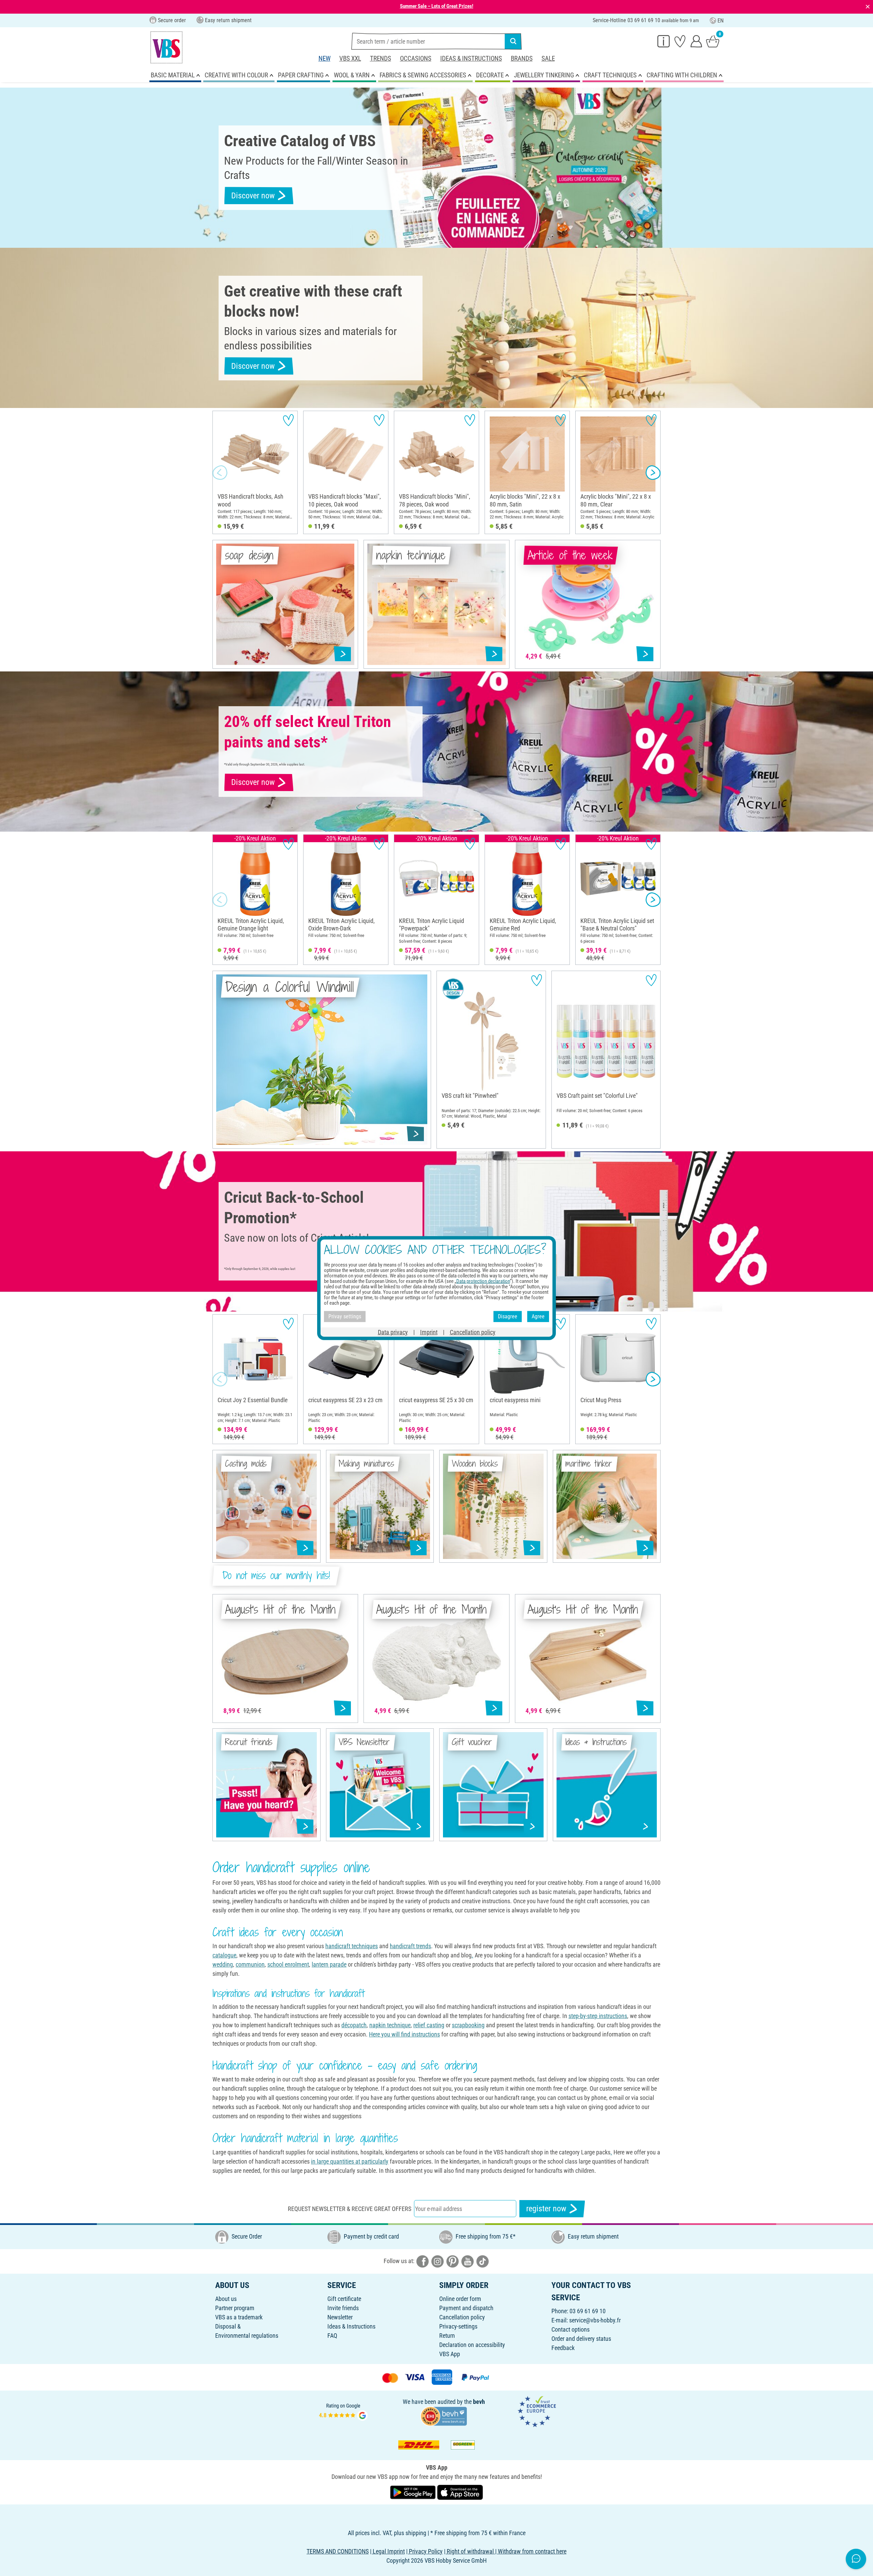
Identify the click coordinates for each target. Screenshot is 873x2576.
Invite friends (343, 2308)
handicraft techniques (352, 1946)
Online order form (460, 2299)
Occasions (416, 58)
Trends (381, 58)
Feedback (563, 2348)
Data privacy (393, 1332)
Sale (548, 58)
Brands (522, 58)
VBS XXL (350, 58)
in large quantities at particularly (350, 2161)
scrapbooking (468, 2025)
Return (447, 2336)
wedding (223, 1964)
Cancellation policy (462, 2317)
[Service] (664, 41)
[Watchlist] (680, 41)
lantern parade (329, 1964)
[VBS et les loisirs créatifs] (166, 47)
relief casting (429, 2025)
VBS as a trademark (239, 2317)
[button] (220, 472)
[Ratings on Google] (343, 2411)
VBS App (450, 2354)
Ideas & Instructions (471, 58)
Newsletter (340, 2317)
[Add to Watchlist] (288, 420)
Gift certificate (344, 2299)
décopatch (354, 2025)
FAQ (332, 2336)
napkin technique (390, 2025)
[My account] (696, 41)
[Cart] (713, 41)
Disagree (508, 1316)
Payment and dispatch (466, 2308)
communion (250, 1964)
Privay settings (345, 1316)
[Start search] (513, 41)
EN (721, 21)
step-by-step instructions (598, 2016)
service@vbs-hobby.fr (595, 2320)
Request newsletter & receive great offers (350, 2209)
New (324, 58)
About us (226, 2299)
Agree (538, 1316)
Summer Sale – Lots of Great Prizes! (437, 6)
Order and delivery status (581, 2339)
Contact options (571, 2329)
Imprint (429, 1332)
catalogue (224, 1955)
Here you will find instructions (404, 2034)
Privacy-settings (458, 2326)
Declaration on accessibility (472, 2345)
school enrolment (288, 1964)
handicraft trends (410, 1946)
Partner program (235, 2308)
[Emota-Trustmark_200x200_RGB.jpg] (537, 2411)
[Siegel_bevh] (444, 2416)
